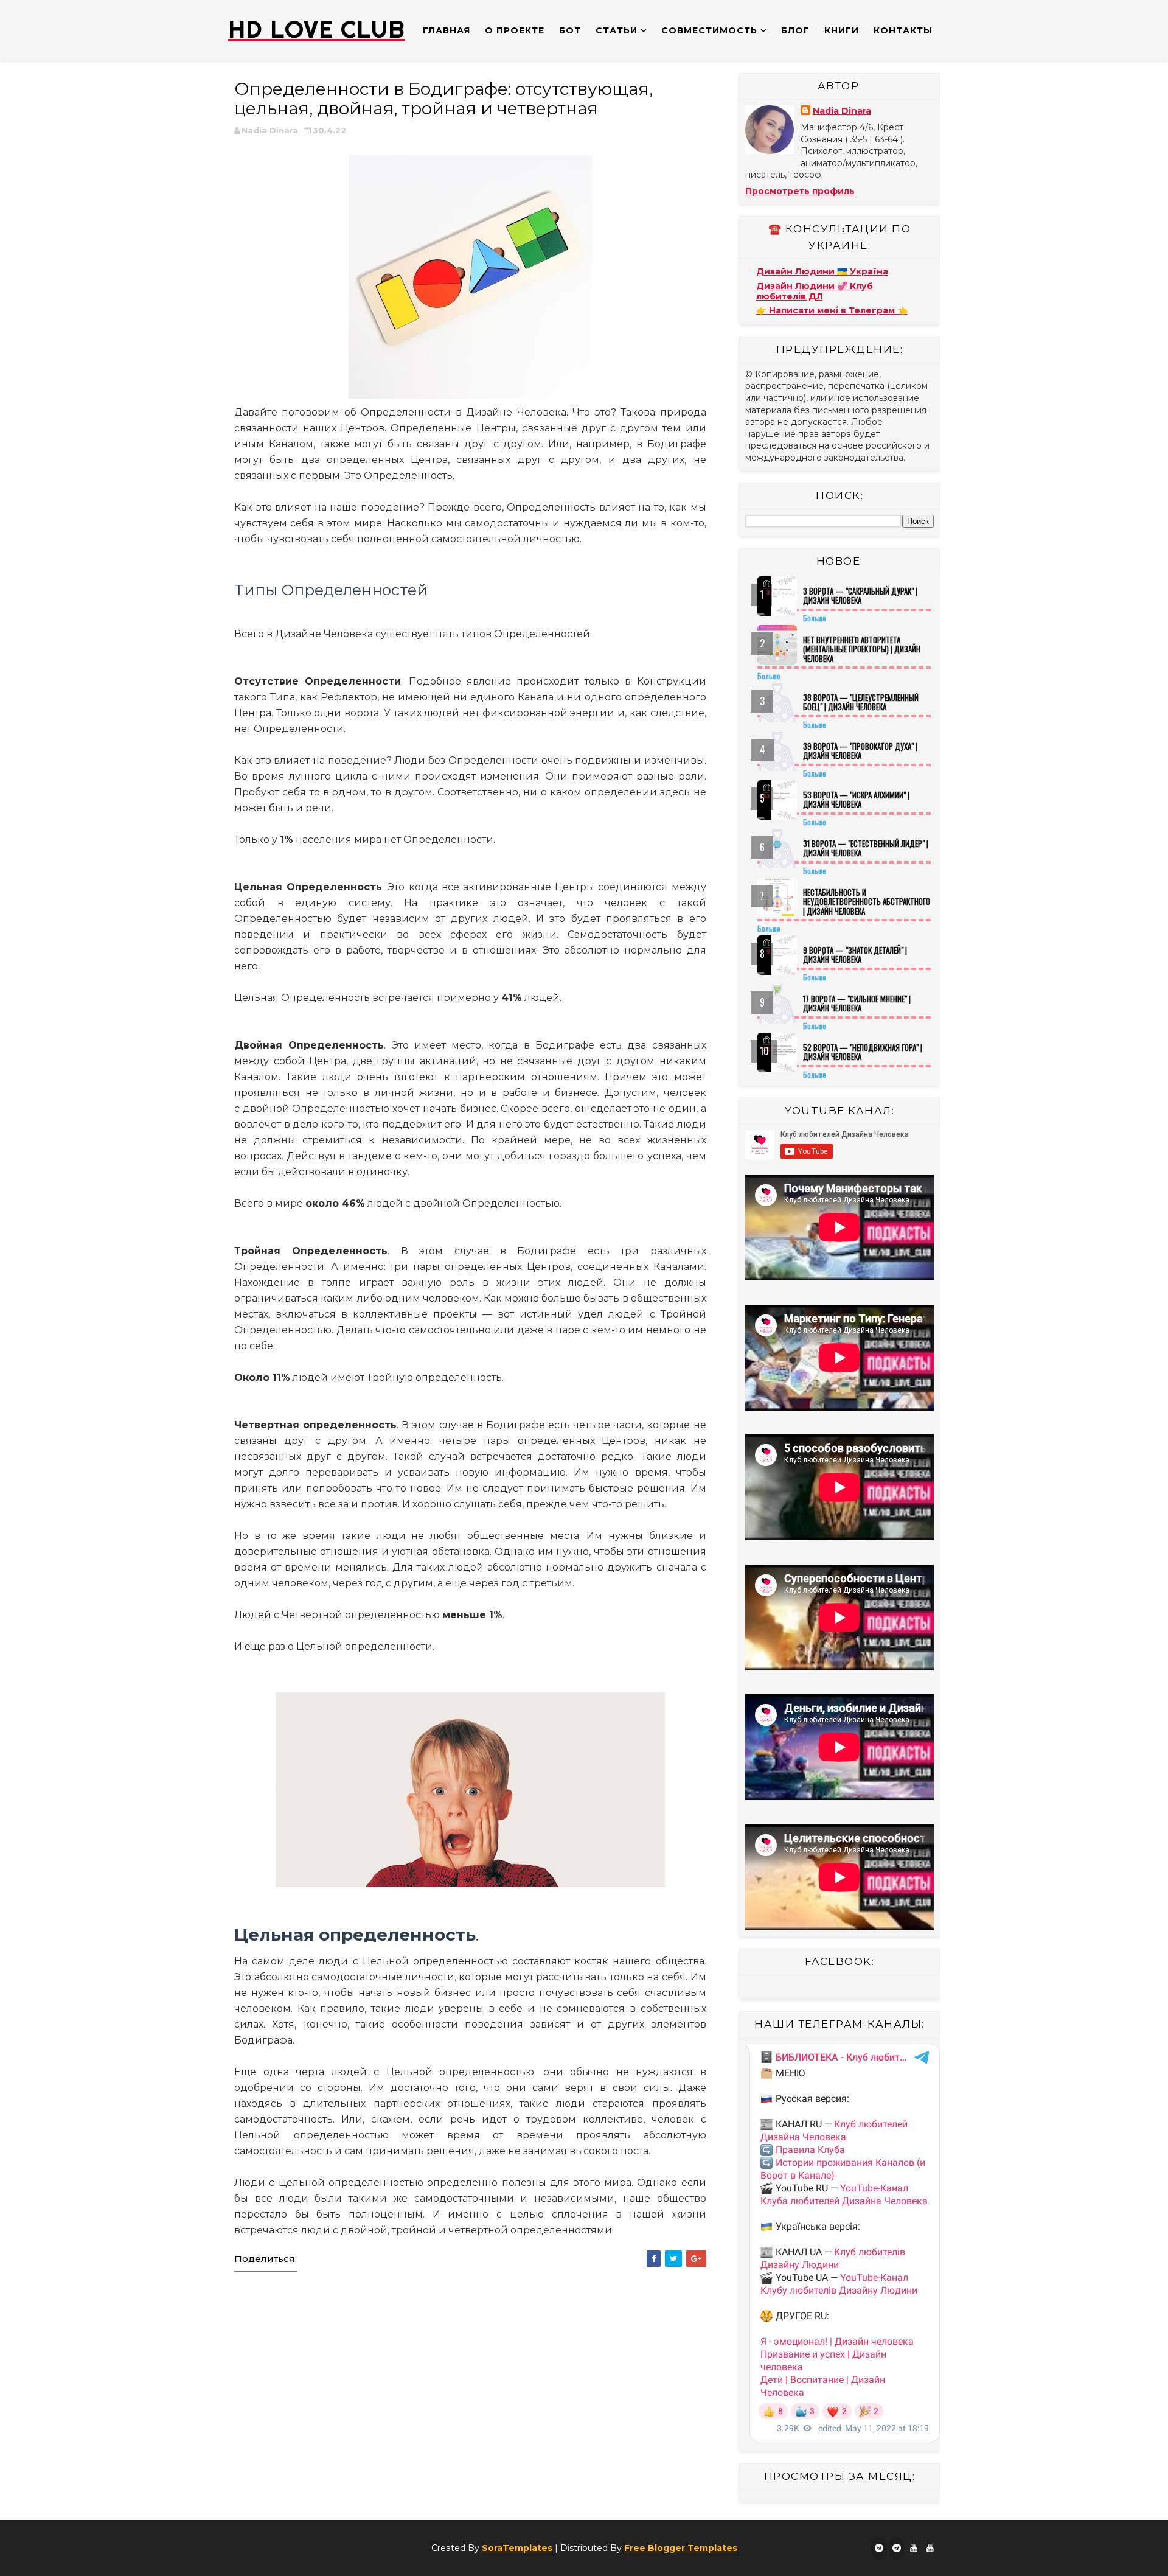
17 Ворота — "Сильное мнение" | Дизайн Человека (857, 1004)
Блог (795, 30)
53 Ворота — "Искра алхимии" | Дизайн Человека (856, 800)
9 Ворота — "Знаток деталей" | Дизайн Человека (855, 955)
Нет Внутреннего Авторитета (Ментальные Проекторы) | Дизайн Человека (862, 649)
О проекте (515, 30)
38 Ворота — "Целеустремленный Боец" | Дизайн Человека (861, 702)
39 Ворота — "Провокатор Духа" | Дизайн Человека (860, 751)
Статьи (617, 30)
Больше (815, 618)
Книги (842, 30)
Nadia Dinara (842, 111)
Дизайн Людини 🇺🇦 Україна (822, 271)
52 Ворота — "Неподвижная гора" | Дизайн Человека (863, 1052)
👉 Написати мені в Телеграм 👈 (832, 310)
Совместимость (709, 30)
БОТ (570, 30)
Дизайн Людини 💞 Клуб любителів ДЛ (815, 291)
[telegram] (879, 2548)
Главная (447, 30)
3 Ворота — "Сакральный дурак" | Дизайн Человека (860, 596)
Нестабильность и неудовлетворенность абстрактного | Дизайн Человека (867, 902)
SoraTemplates (517, 2548)
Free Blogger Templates (681, 2548)
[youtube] (914, 2548)
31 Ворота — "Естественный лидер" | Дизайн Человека (866, 848)
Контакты (903, 30)
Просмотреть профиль (800, 191)
